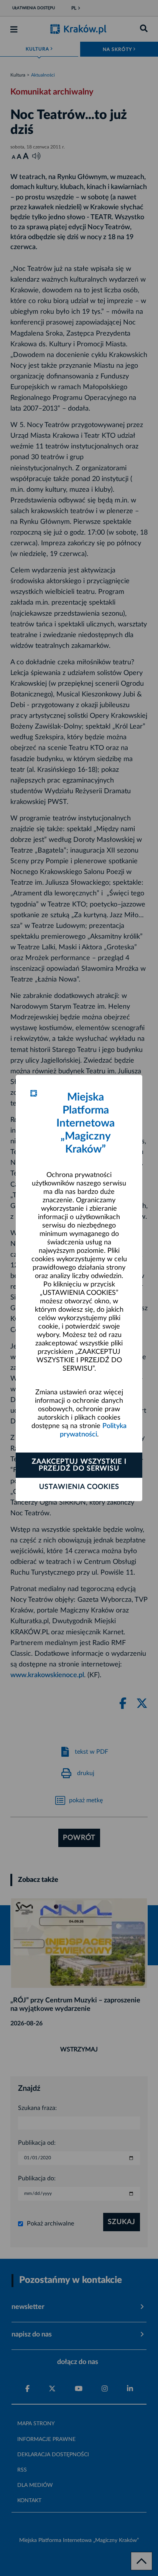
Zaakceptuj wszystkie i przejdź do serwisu (79, 1465)
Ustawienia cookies (79, 1487)
